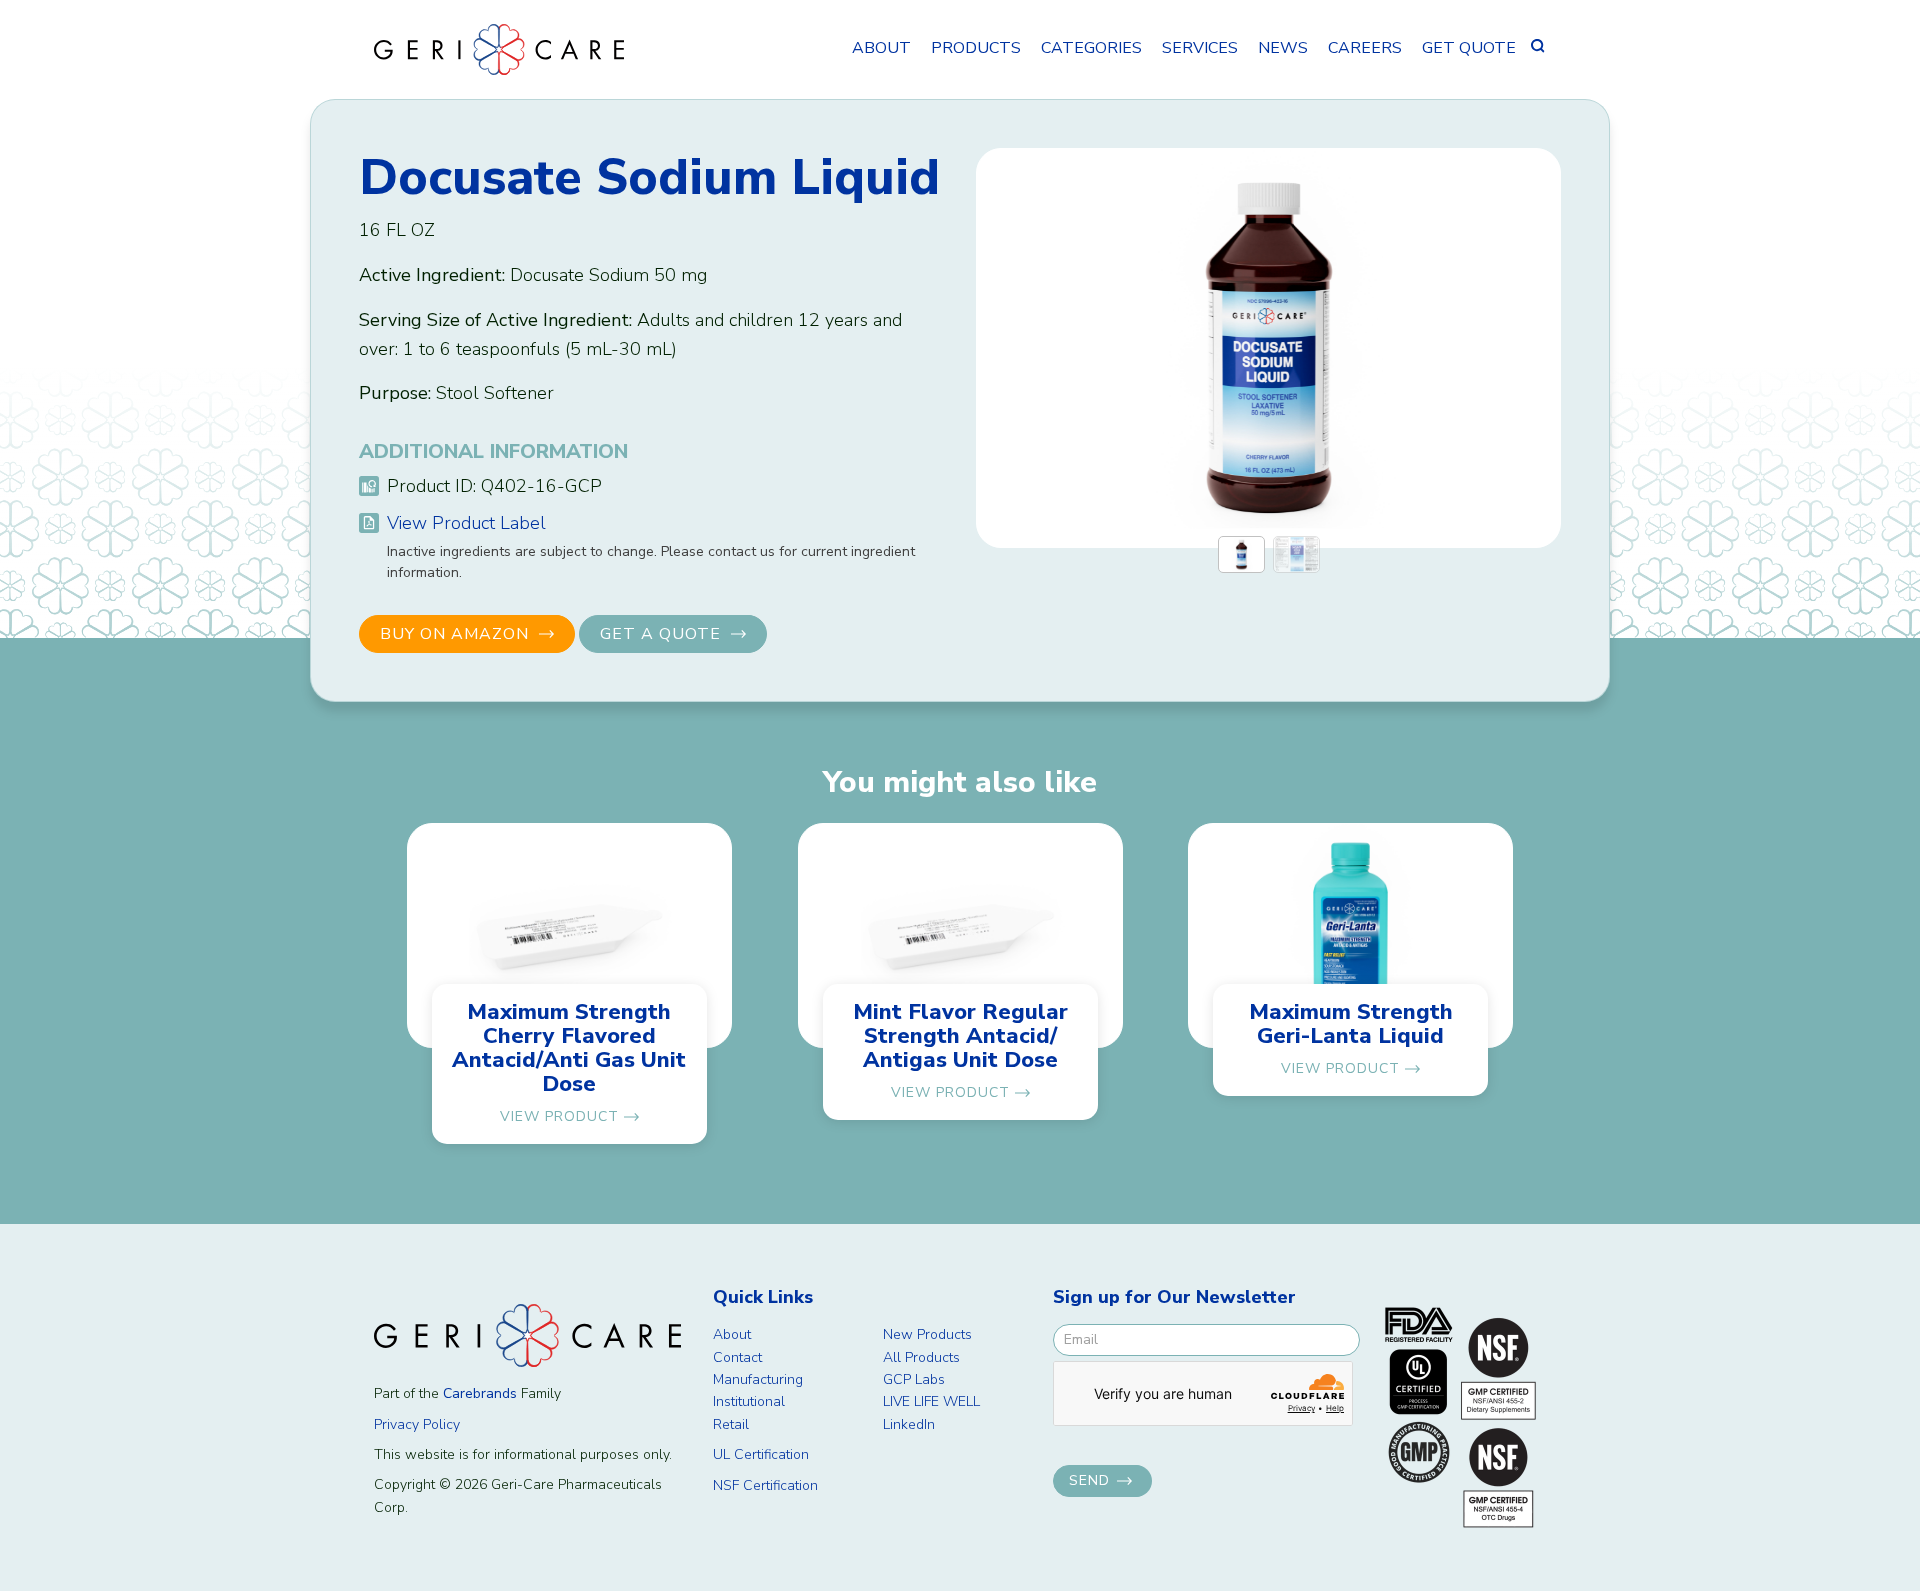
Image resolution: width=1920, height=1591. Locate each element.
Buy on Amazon (454, 634)
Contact (737, 1357)
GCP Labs (914, 1379)
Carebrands (480, 1393)
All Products (921, 1357)
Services (1200, 48)
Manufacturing (758, 1379)
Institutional (749, 1401)
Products (976, 48)
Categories (1091, 48)
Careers (1365, 48)
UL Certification (761, 1454)
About (881, 48)
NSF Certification (765, 1485)
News (1283, 48)
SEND (1089, 1480)
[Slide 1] (1241, 554)
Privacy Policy (417, 1424)
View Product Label (466, 523)
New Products (927, 1334)
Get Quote (1469, 48)
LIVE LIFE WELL (931, 1401)
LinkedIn (909, 1424)
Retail (731, 1424)
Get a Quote (660, 634)
